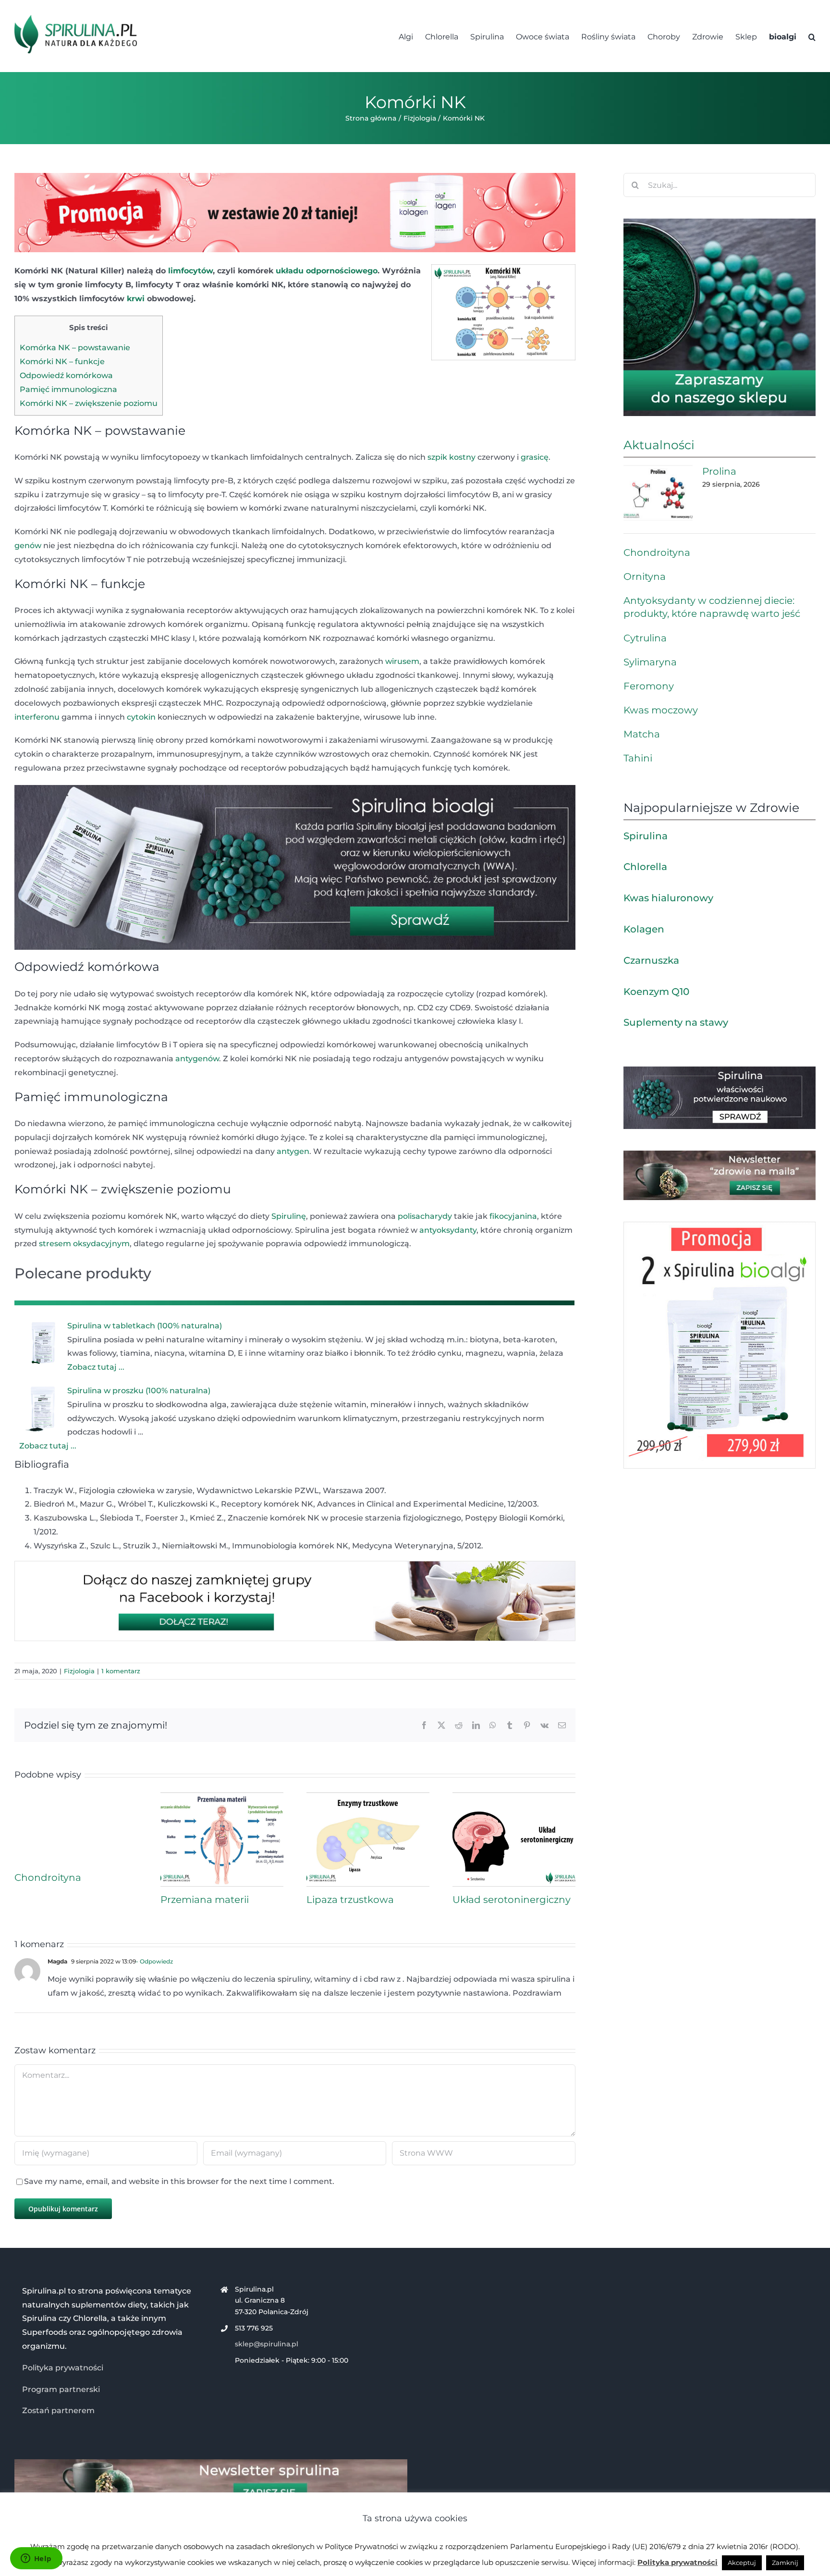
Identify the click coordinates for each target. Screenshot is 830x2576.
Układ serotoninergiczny (512, 1900)
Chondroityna (48, 1877)
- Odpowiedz (154, 1961)
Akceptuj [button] (742, 2563)
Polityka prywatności (63, 2368)
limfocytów (190, 271)
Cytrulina (645, 638)
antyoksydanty (448, 1230)
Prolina (719, 471)
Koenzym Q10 (656, 992)
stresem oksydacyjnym (84, 1244)
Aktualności (659, 445)
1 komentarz (121, 1671)
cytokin (141, 717)
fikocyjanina (513, 1216)
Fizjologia (79, 1671)
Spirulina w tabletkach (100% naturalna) (145, 1326)
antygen (293, 1151)
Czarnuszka (651, 960)
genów (28, 546)
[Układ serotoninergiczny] (514, 1797)
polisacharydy (425, 1216)
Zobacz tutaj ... (96, 1367)
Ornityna (645, 577)
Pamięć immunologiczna (68, 389)
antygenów (197, 1059)
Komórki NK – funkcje (62, 362)
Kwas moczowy (661, 710)
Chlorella (645, 867)
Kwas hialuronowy (668, 898)
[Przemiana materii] (222, 1797)
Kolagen (644, 929)
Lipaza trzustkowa (350, 1900)
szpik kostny (452, 457)
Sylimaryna (650, 662)
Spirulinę (289, 1216)
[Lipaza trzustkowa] (368, 1797)
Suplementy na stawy (676, 1022)
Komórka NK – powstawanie (75, 348)
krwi (136, 299)
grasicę (535, 457)
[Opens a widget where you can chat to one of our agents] (36, 2559)
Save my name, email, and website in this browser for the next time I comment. (179, 2181)
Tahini (638, 758)
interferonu (37, 717)
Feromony (649, 686)
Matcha (642, 734)
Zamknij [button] (785, 2563)
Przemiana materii (205, 1900)
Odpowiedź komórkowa (66, 375)
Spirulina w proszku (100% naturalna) (139, 1391)
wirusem (402, 661)
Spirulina (646, 836)
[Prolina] (658, 493)
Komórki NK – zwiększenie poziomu (89, 403)
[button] (812, 36)
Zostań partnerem (58, 2410)
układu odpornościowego (327, 271)
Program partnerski (61, 2389)
